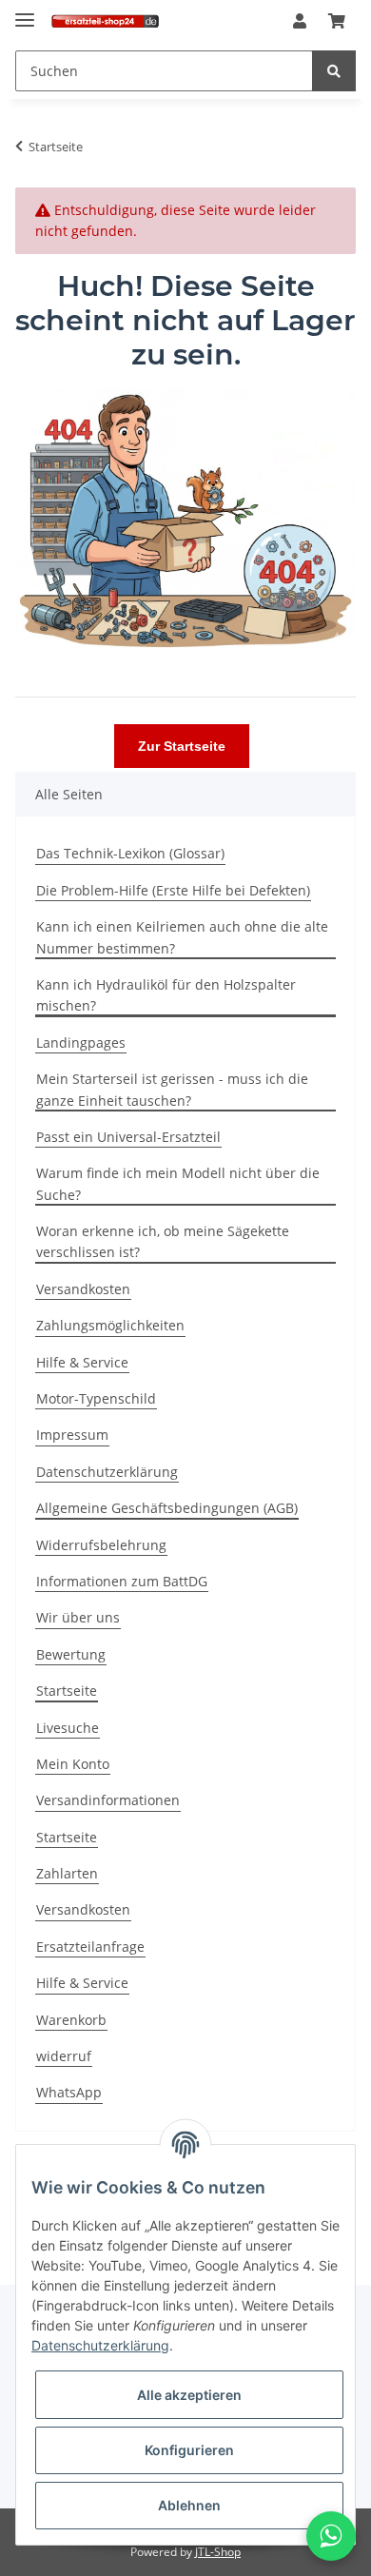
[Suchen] (334, 71)
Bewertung (71, 1654)
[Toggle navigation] (25, 12)
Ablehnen (189, 2505)
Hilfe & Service (82, 1362)
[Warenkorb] (337, 22)
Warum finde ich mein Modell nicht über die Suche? (178, 1183)
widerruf (64, 2056)
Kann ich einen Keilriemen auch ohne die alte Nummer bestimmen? (182, 937)
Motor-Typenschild (96, 1398)
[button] (300, 22)
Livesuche (68, 1728)
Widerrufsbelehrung (101, 1545)
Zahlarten (67, 1873)
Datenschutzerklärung (107, 1472)
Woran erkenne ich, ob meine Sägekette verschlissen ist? (163, 1241)
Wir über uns (78, 1617)
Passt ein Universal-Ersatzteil (128, 1137)
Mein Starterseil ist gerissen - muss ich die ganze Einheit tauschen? (172, 1089)
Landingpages (81, 1042)
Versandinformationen (108, 1800)
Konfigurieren (189, 2450)
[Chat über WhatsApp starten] (331, 2536)
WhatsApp (69, 2092)
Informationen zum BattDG (122, 1581)
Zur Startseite (182, 746)
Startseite (67, 1691)
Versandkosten (83, 1289)
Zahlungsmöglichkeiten (110, 1325)
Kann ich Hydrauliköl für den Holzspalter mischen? (166, 995)
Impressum (72, 1435)
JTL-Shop (218, 2552)
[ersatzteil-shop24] (105, 21)
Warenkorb (71, 2020)
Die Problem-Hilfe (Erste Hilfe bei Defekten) (173, 890)
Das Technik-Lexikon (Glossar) (130, 853)
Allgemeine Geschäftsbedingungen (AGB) (167, 1508)
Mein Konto (73, 1764)
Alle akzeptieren (189, 2395)
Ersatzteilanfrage (90, 1947)
